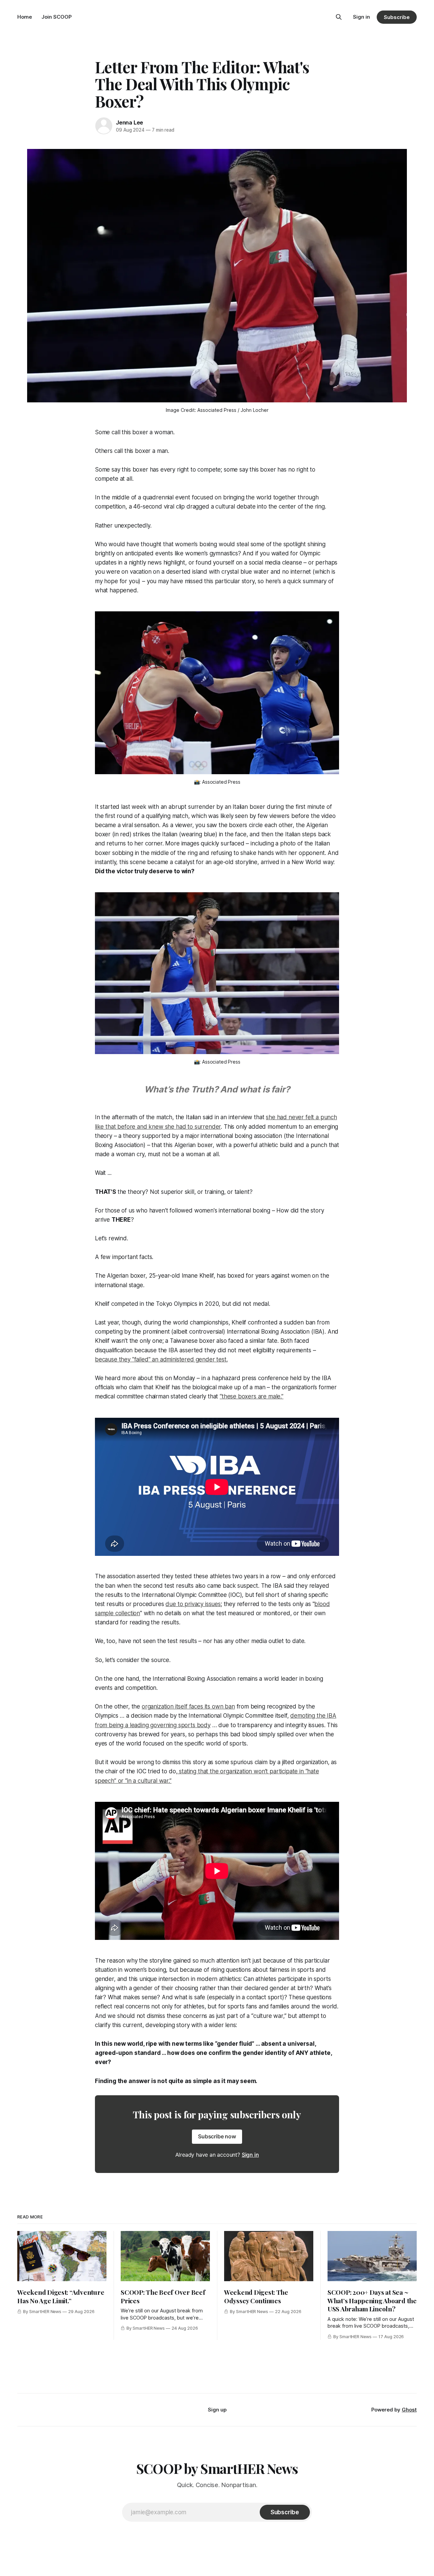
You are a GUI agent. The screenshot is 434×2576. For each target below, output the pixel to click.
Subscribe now (217, 2136)
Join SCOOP (56, 17)
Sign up (217, 2410)
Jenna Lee (130, 122)
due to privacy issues (193, 1604)
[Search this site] (339, 17)
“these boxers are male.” (252, 1396)
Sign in (361, 17)
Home (25, 17)
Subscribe (397, 17)
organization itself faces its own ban (188, 1706)
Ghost (409, 2410)
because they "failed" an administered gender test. (161, 1359)
